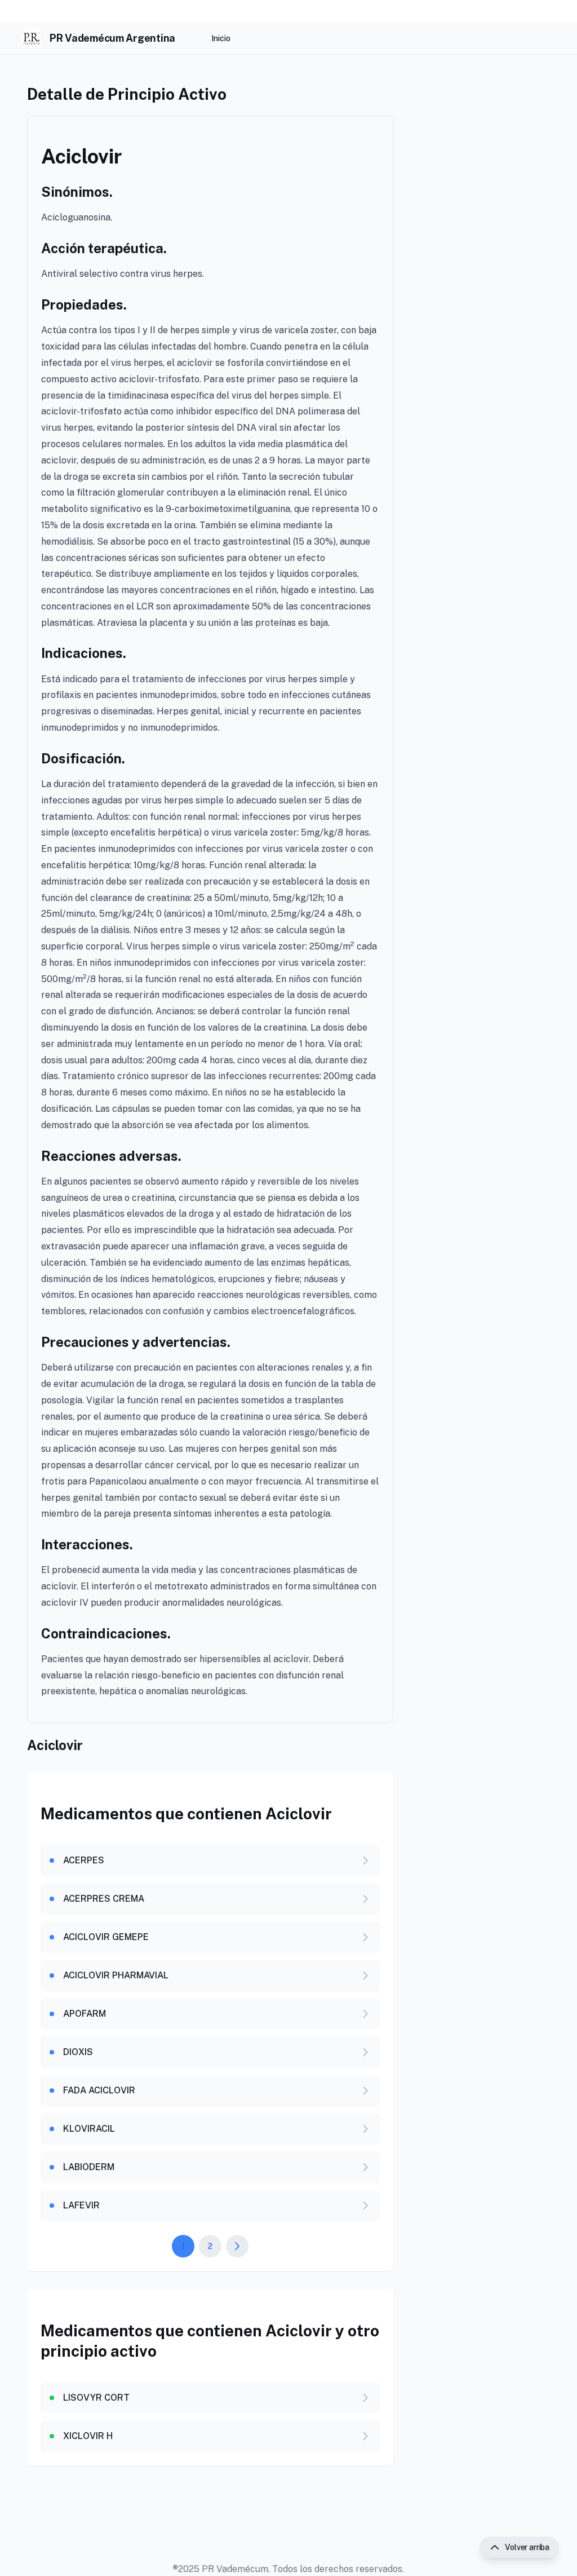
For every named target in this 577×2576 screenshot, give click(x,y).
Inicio (221, 38)
